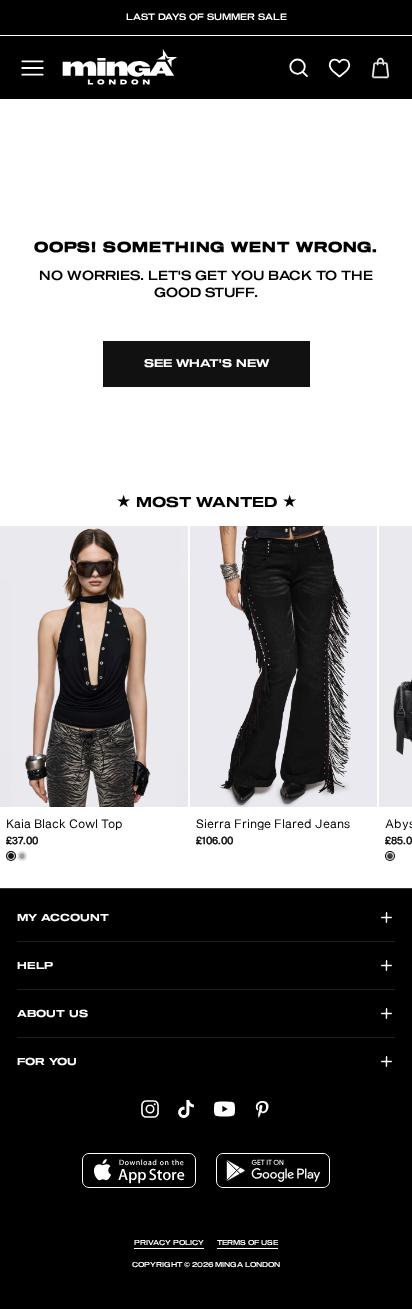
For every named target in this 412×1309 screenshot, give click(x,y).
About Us (52, 1014)
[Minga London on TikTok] (186, 1108)
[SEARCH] (298, 69)
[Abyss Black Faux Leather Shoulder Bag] (390, 856)
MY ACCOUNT (63, 918)
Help (35, 966)
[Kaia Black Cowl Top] (11, 856)
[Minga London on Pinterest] (262, 1108)
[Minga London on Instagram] (150, 1108)
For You (47, 1062)
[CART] (380, 69)
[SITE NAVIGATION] (32, 69)
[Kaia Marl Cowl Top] (22, 856)
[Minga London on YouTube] (224, 1108)
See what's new (206, 363)
